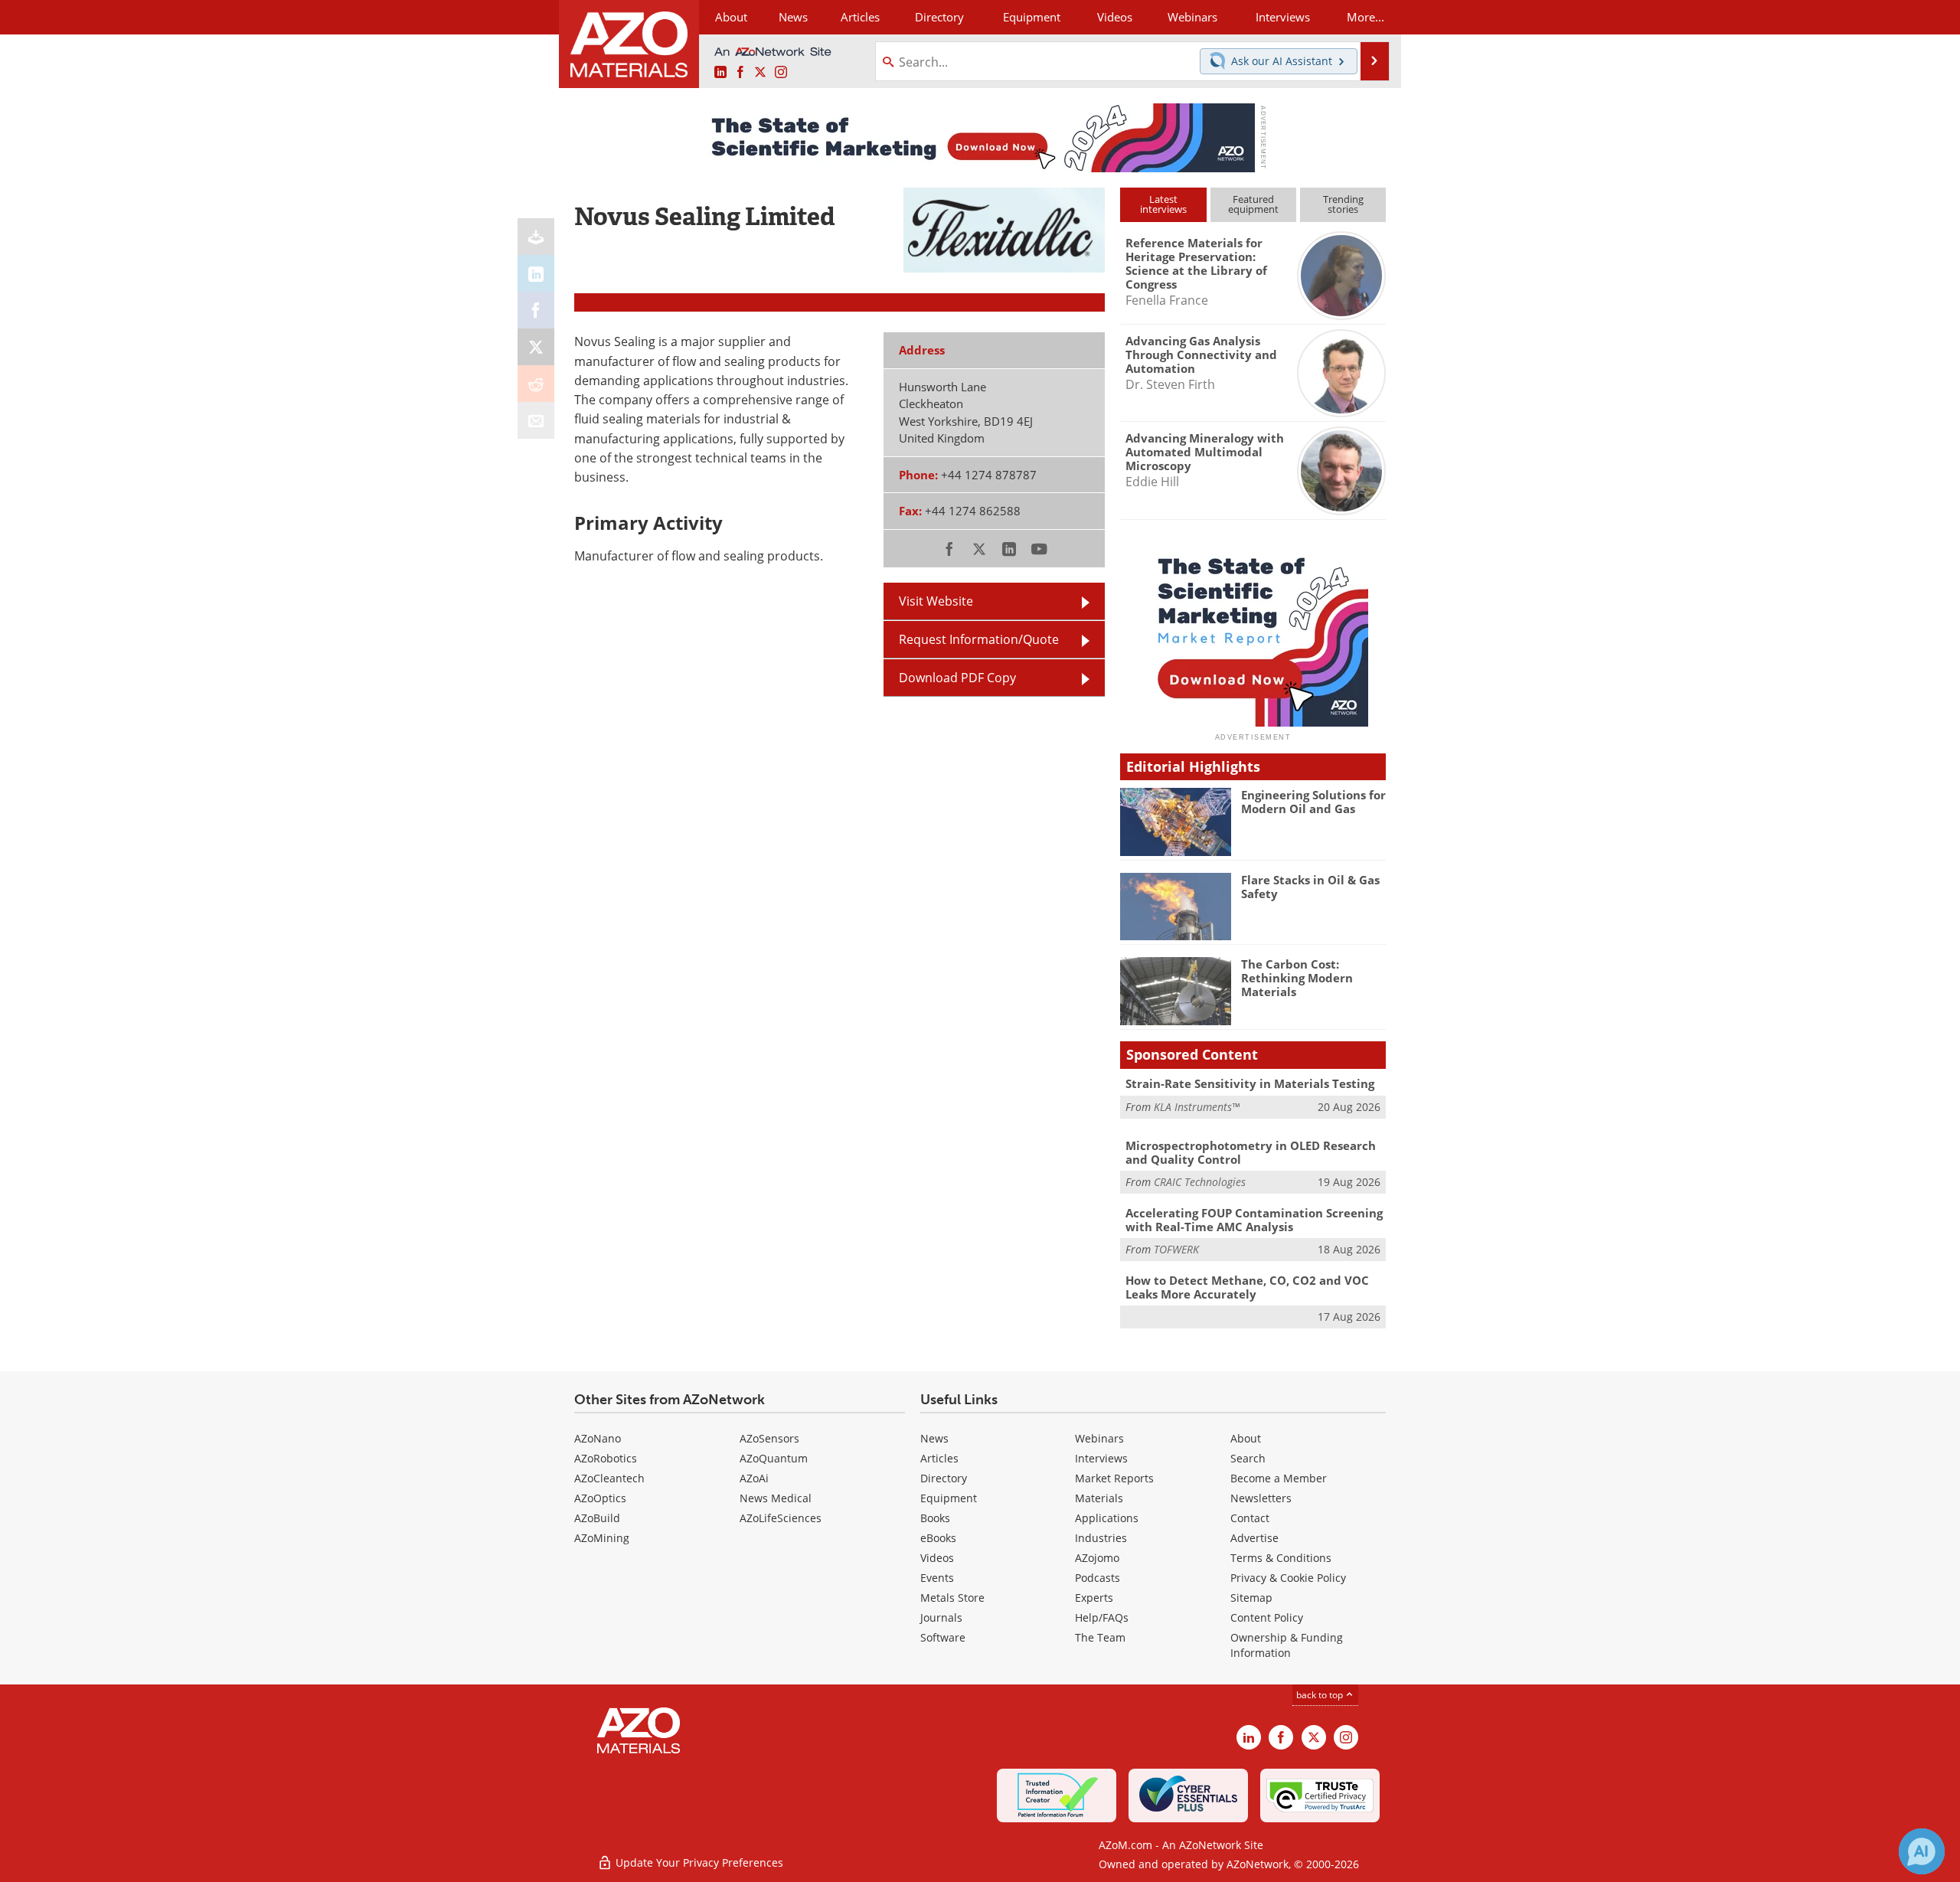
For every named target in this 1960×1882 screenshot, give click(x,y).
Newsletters (1261, 1498)
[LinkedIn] (536, 273)
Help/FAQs (1102, 1617)
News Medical (776, 1498)
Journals (941, 1617)
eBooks (938, 1538)
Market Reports (1114, 1478)
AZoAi (754, 1478)
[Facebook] (536, 310)
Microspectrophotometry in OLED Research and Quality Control (1251, 1152)
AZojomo (1097, 1558)
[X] (536, 347)
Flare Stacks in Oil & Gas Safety (1310, 887)
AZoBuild (597, 1518)
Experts (1094, 1598)
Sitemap (1251, 1598)
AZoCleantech (609, 1478)
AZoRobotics (606, 1458)
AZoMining (602, 1538)
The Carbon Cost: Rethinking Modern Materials (1297, 978)
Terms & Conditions (1281, 1558)
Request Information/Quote (979, 639)
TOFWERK (1176, 1249)
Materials (1099, 1498)
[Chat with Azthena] (1922, 1851)
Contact (1250, 1518)
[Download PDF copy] (536, 237)
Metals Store (952, 1598)
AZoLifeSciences (781, 1518)
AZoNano (598, 1438)
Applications (1107, 1518)
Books (935, 1518)
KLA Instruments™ (1197, 1107)
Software (943, 1637)
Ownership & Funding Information (1287, 1645)
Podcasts (1098, 1578)
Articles (939, 1458)
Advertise (1254, 1538)
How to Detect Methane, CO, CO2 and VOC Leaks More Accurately (1247, 1287)
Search (1248, 1458)
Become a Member (1279, 1478)
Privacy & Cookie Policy (1288, 1578)
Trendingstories (1343, 204)
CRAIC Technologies (1200, 1182)
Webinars (1099, 1438)
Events (937, 1578)
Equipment (949, 1498)
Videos (937, 1558)
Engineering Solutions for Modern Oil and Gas (1313, 802)
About (1246, 1438)
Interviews (1101, 1458)
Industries (1101, 1538)
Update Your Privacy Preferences (698, 1862)
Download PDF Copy (957, 678)
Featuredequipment (1253, 204)
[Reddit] (536, 384)
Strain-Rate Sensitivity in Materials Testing (1250, 1083)
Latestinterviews (1163, 204)
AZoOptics (600, 1498)
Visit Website (936, 601)
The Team (1100, 1637)
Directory (939, 17)
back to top (1321, 1695)
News (934, 1438)
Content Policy (1267, 1617)
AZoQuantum (774, 1458)
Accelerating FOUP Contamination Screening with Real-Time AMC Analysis (1254, 1220)
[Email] (536, 420)
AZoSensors (769, 1438)
